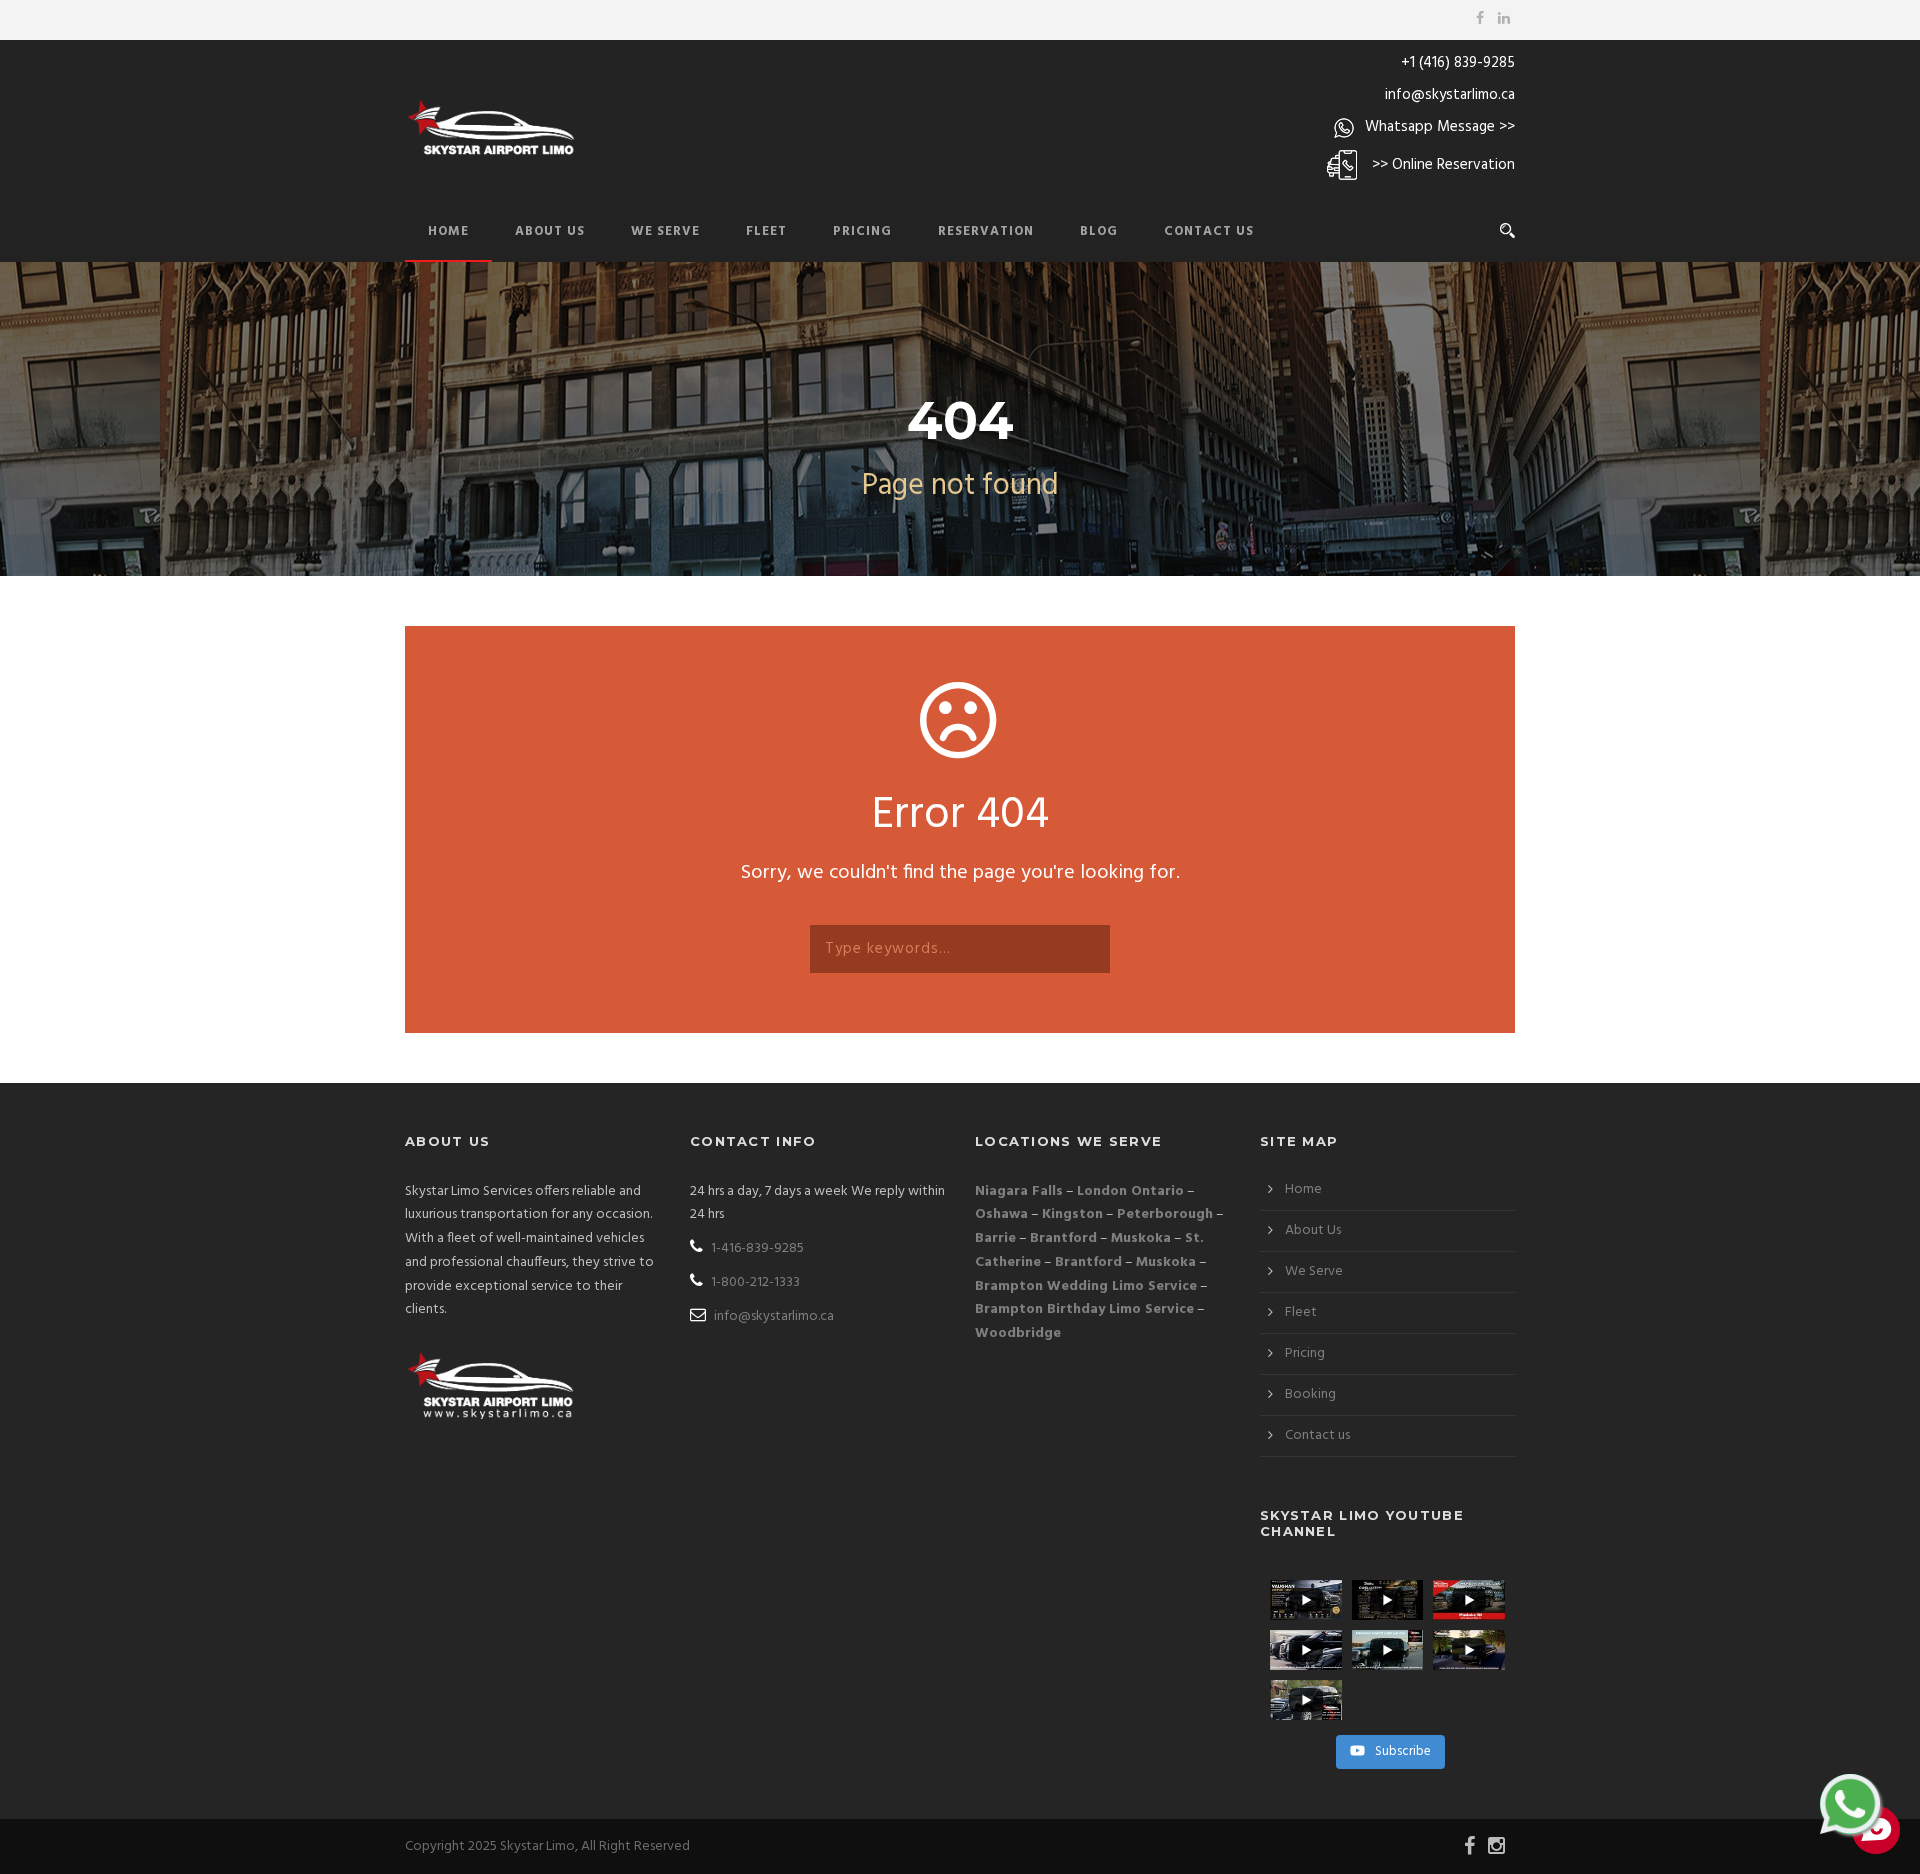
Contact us (1317, 1435)
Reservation (986, 231)
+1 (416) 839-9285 (1458, 63)
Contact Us (1209, 231)
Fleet (766, 231)
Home (448, 231)
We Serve (665, 231)
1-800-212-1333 (754, 1282)
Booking (1310, 1394)
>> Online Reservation (1443, 165)
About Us (550, 231)
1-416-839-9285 (756, 1248)
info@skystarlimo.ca (1450, 95)
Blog (1099, 231)
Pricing (862, 231)
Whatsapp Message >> (1440, 127)
